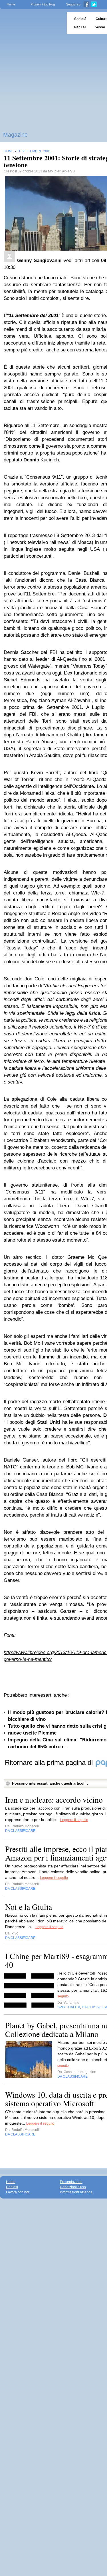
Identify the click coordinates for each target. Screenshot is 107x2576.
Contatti (12, 2187)
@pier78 (68, 171)
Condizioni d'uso (73, 2187)
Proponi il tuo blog (43, 4)
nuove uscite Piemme (32, 1733)
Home (11, 4)
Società (80, 19)
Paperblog (32, 23)
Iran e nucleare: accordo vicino (54, 1800)
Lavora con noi (18, 2192)
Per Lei (80, 27)
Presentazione (71, 2182)
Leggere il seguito (74, 1820)
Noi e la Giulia (29, 1907)
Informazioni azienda (76, 2192)
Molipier (54, 171)
